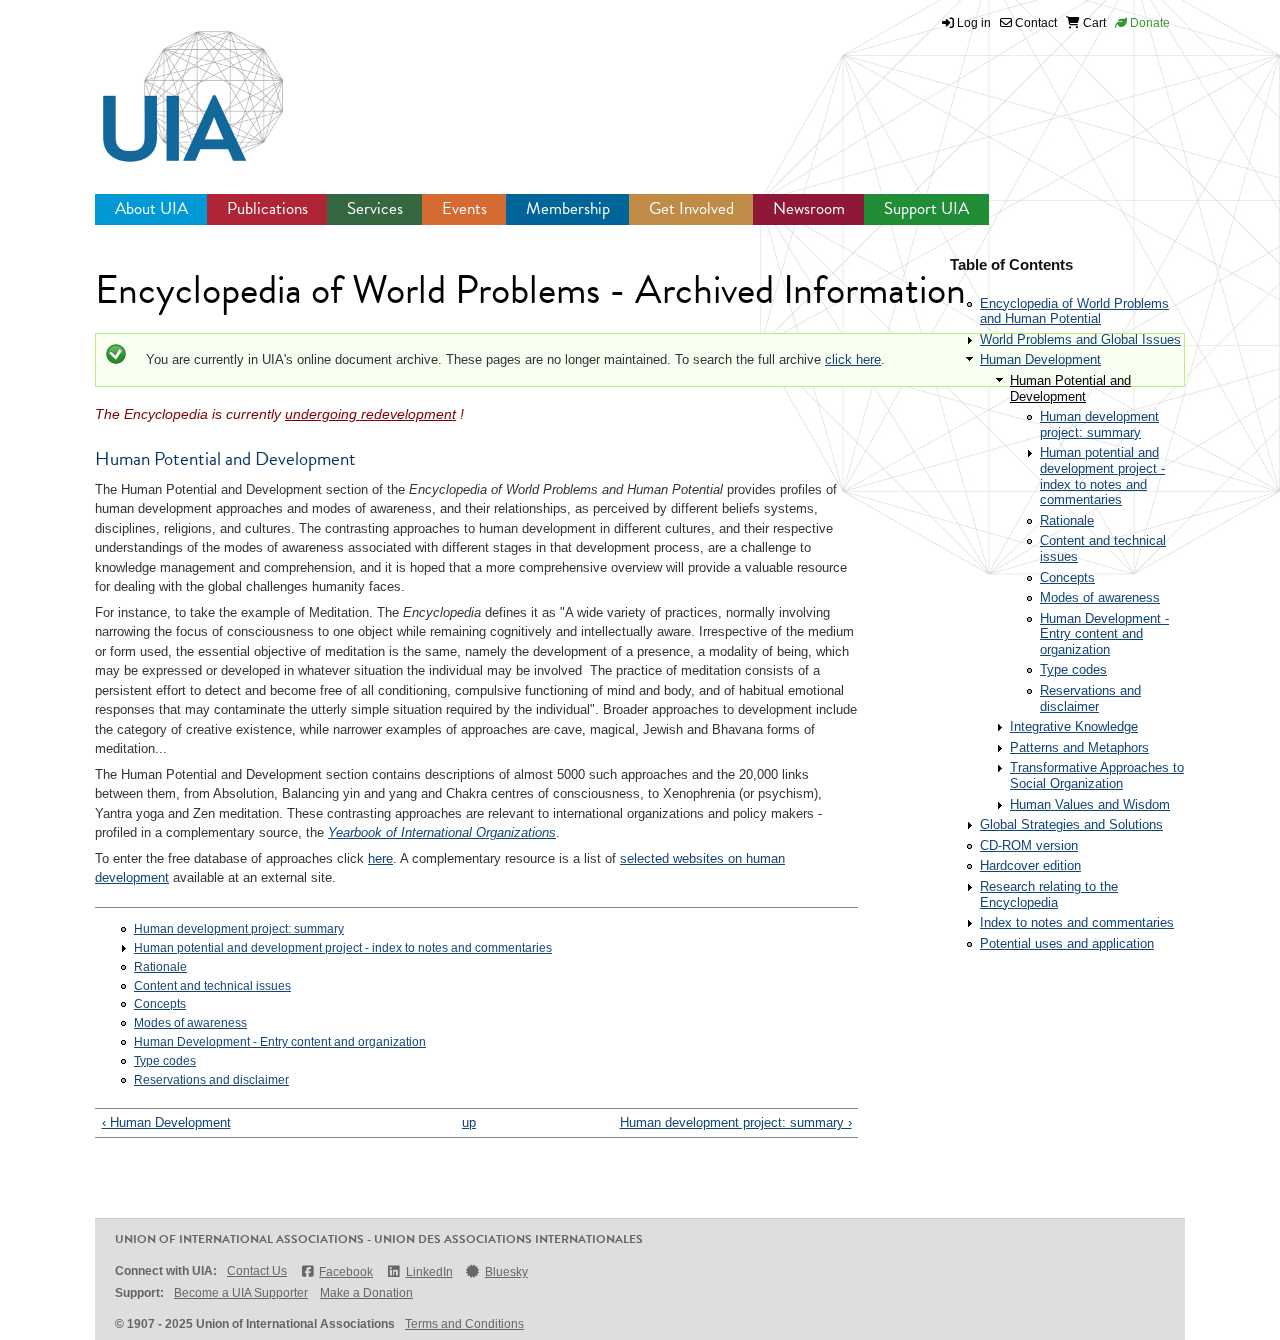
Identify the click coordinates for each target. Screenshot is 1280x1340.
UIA (170, 85)
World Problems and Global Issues (1080, 339)
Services (375, 208)
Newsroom (809, 208)
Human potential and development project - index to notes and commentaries (343, 948)
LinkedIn (429, 1272)
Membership (568, 208)
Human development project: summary (239, 929)
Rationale (160, 967)
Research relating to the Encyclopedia (1049, 894)
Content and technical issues (212, 986)
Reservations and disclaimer (211, 1080)
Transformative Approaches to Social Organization (1097, 775)
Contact (1034, 23)
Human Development (1040, 359)
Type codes (165, 1061)
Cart (1093, 23)
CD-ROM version (1029, 845)
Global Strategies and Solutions (1071, 824)
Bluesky (506, 1272)
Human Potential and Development (1070, 388)
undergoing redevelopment (370, 414)
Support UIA (926, 208)
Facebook (346, 1272)
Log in (974, 23)
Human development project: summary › (736, 1122)
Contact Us (257, 1271)
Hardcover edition (1030, 865)
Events (464, 208)
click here (853, 359)
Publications (267, 208)
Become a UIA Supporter (241, 1293)
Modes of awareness (190, 1023)
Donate (1148, 23)
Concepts (160, 1004)
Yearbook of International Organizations (442, 832)
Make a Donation (366, 1293)
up (469, 1122)
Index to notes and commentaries (1077, 922)
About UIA (151, 208)
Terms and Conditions (464, 1324)
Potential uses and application (1067, 943)
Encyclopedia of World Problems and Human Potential (1074, 311)
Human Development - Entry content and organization (280, 1042)
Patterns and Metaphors (1079, 747)
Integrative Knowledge (1074, 726)
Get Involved (691, 208)
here (380, 858)
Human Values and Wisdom (1090, 804)
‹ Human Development (166, 1122)
